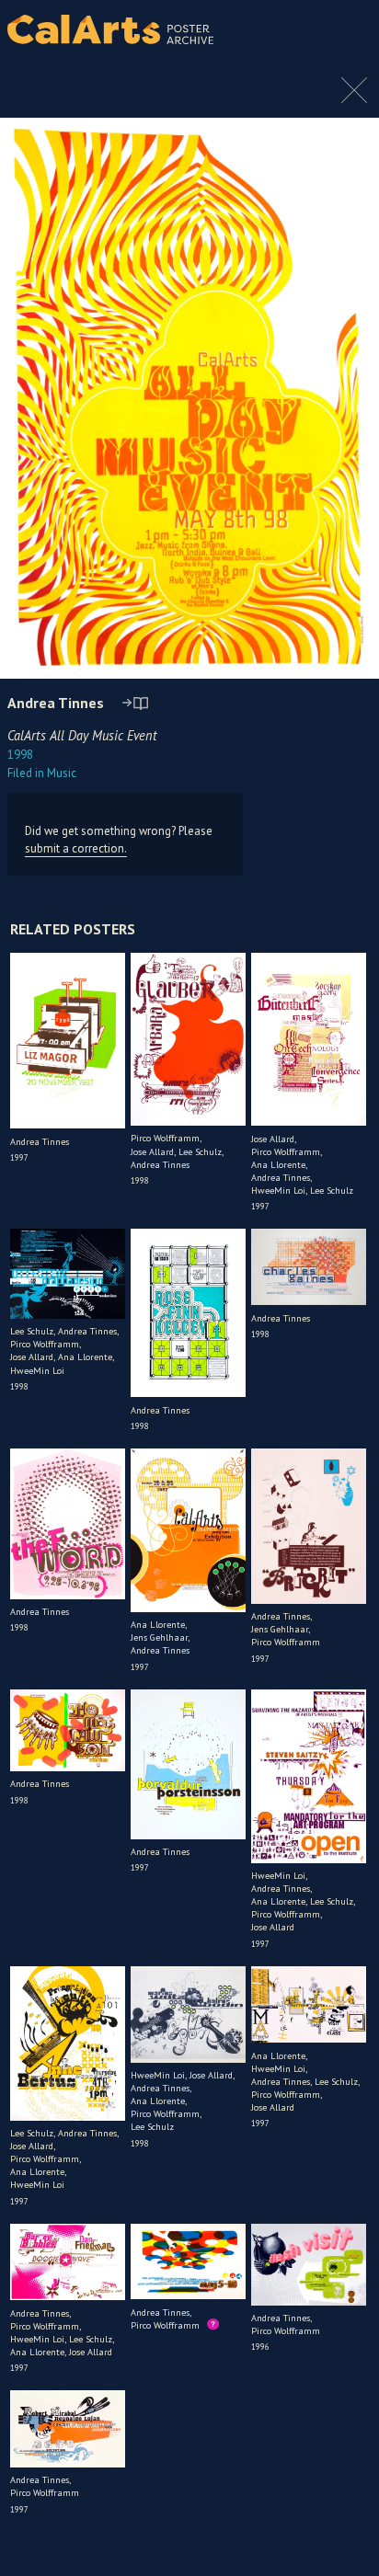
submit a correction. (76, 848)
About (297, 29)
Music (42, 773)
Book (342, 29)
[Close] (354, 99)
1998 (20, 755)
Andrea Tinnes (56, 703)
